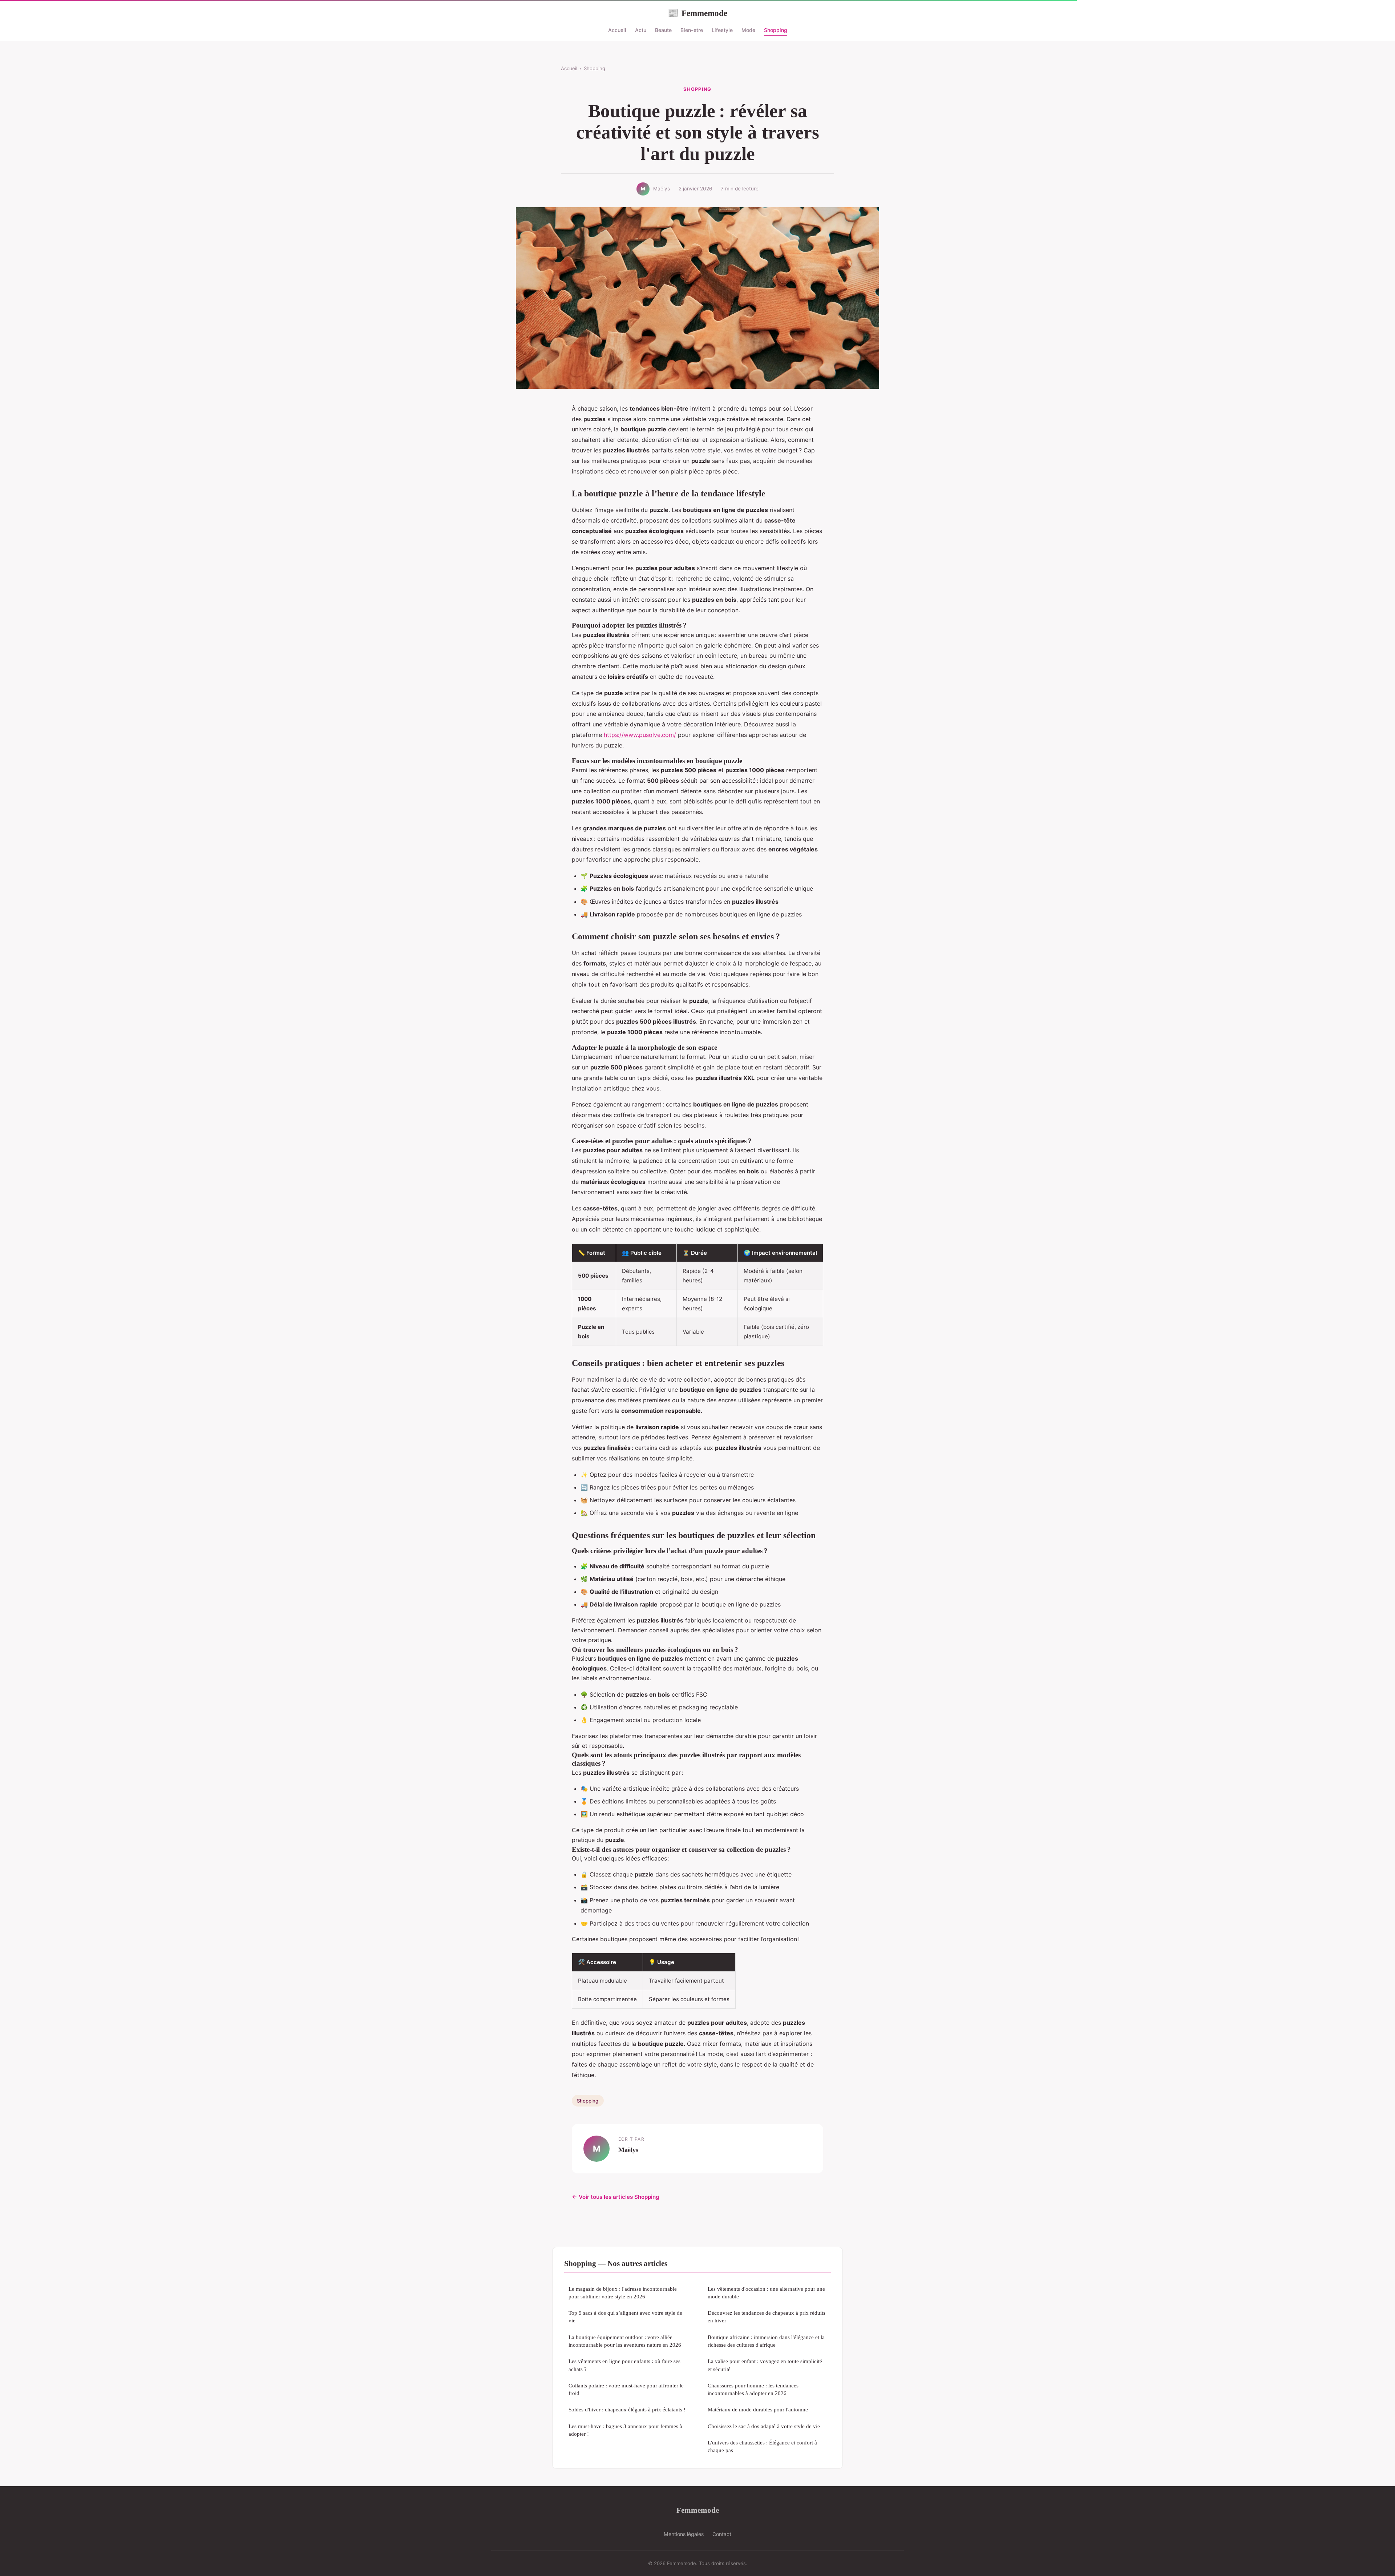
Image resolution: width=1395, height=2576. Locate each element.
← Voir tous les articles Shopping (616, 2197)
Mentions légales (684, 2534)
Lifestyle (722, 30)
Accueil (617, 30)
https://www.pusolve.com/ (640, 735)
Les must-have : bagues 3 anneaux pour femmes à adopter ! (625, 2430)
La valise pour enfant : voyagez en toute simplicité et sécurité (765, 2365)
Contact (722, 2534)
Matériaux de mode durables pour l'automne (758, 2409)
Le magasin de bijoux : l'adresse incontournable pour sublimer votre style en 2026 (623, 2293)
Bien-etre (692, 30)
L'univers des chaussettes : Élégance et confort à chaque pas (762, 2446)
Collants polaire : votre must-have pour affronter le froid (626, 2389)
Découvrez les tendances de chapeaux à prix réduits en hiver (767, 2317)
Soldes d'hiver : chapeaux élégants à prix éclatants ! (627, 2409)
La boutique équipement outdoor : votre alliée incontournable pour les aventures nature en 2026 (625, 2341)
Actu (641, 30)
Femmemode (697, 13)
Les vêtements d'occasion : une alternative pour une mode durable (766, 2293)
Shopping (776, 30)
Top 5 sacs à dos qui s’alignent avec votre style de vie (625, 2317)
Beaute (663, 30)
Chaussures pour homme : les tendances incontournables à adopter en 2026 (753, 2389)
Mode (748, 30)
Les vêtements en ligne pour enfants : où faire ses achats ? (624, 2365)
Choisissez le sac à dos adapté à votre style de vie (764, 2426)
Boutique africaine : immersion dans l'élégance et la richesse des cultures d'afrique (766, 2341)
